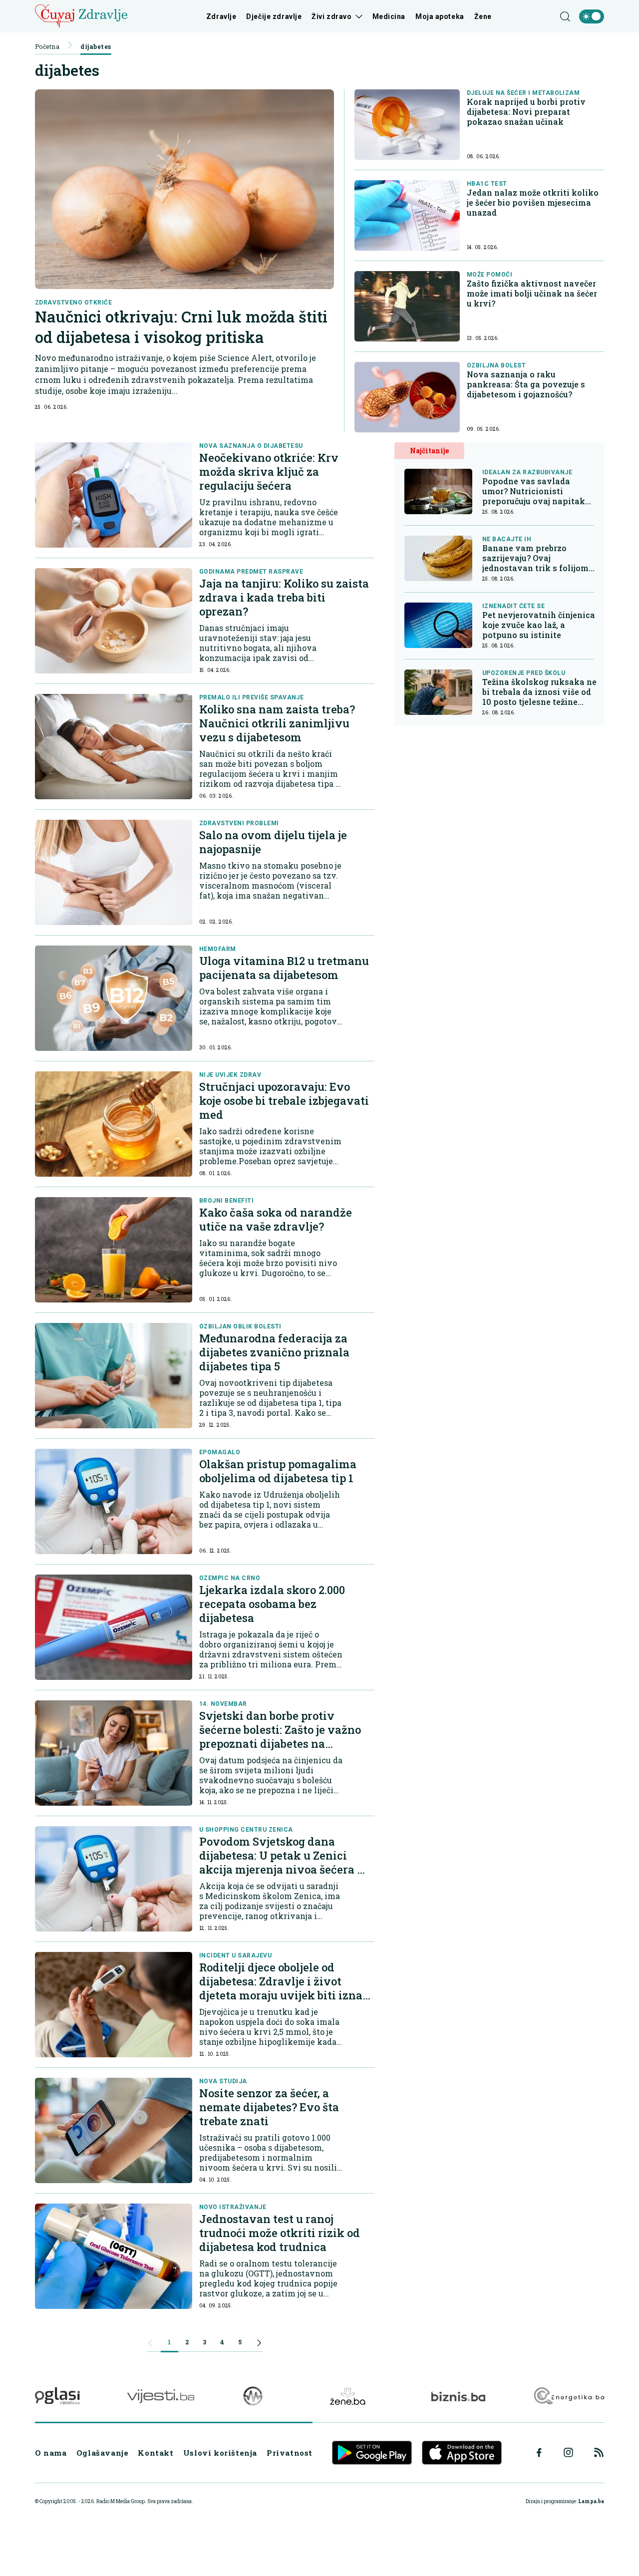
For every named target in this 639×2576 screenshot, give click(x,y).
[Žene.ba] (348, 2396)
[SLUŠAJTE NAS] (253, 2396)
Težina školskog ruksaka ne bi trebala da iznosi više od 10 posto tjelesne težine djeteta (539, 692)
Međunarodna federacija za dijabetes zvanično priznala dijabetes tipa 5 (274, 1352)
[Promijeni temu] (592, 16)
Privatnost (290, 2453)
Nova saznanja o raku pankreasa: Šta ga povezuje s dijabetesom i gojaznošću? (526, 384)
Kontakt (156, 2453)
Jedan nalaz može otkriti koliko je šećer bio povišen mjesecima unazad (533, 203)
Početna (47, 46)
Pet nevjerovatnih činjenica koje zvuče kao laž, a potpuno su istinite (539, 625)
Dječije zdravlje (274, 16)
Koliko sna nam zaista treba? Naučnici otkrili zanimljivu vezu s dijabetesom (277, 723)
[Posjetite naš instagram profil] (568, 2452)
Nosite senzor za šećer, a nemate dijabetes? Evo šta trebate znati (269, 2107)
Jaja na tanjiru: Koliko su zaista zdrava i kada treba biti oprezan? (284, 597)
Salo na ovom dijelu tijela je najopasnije (273, 842)
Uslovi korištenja (220, 2453)
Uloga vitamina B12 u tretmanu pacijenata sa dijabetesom (284, 968)
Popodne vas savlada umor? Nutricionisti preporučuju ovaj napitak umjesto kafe (534, 491)
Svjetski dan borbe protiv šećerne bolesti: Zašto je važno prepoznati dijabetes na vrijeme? (280, 1737)
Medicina (389, 16)
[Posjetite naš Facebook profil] (539, 2453)
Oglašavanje (103, 2453)
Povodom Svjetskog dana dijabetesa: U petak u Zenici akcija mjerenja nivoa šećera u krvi (282, 1862)
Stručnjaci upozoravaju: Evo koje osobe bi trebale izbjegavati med (284, 1101)
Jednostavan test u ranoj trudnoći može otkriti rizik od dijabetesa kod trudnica (280, 2233)
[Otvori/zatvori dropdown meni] (357, 16)
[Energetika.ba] (568, 2396)
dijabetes (96, 46)
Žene (483, 16)
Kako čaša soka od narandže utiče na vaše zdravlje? (276, 1219)
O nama (51, 2453)
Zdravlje (221, 16)
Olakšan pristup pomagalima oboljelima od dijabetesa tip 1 (278, 1471)
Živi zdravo (331, 16)
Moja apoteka (440, 16)
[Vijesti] (160, 2396)
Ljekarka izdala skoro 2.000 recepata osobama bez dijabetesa (272, 1604)
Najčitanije (429, 451)
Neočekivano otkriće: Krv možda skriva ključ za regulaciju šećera (269, 472)
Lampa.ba (591, 2501)
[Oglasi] (57, 2396)
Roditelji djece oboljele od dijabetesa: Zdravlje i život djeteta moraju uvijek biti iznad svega (284, 1988)
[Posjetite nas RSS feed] (599, 2452)
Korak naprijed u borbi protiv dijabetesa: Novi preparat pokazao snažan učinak (526, 112)
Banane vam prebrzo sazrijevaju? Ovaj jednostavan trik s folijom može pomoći (535, 558)
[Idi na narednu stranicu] (259, 2344)
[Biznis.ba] (458, 2396)
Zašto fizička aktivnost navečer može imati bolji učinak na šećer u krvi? (532, 294)
